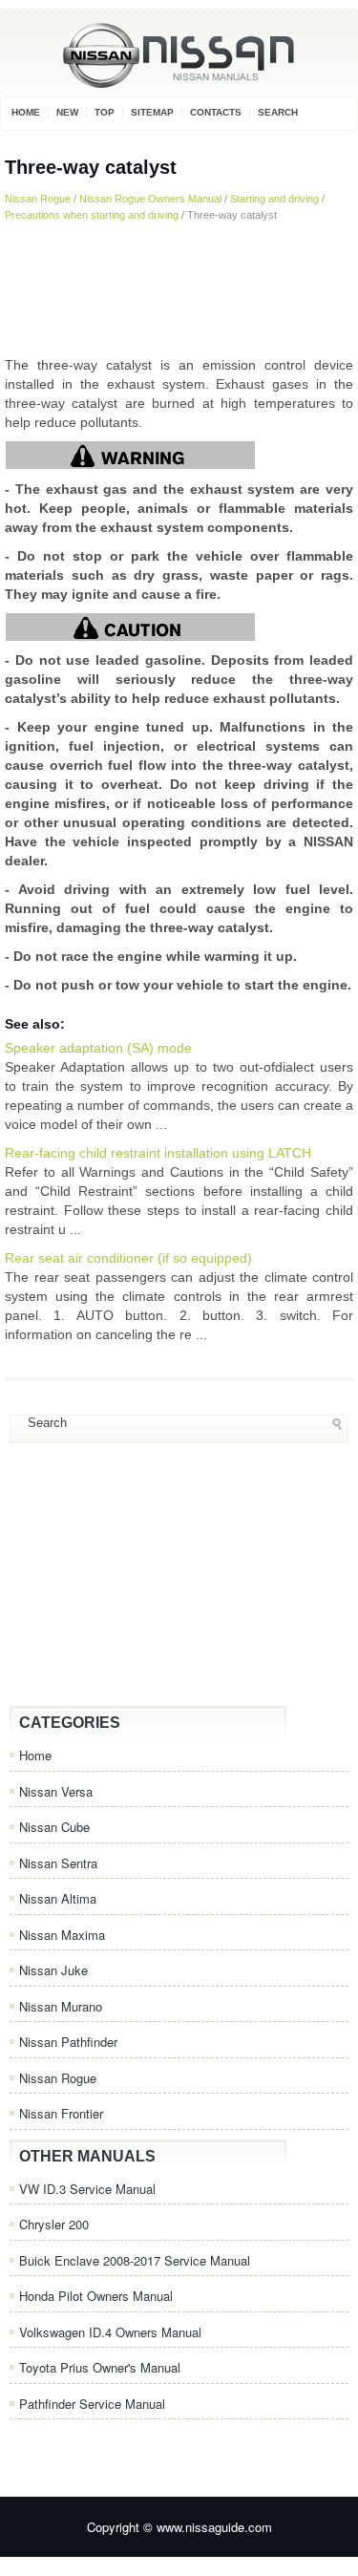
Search (278, 112)
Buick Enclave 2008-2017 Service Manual (135, 2260)
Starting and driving (274, 199)
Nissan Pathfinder (68, 2042)
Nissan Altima (58, 1898)
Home (26, 112)
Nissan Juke (53, 1970)
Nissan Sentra (58, 1863)
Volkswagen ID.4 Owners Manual (110, 2332)
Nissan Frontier (61, 2113)
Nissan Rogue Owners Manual (150, 199)
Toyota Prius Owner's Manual (100, 2367)
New (67, 112)
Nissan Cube (54, 1827)
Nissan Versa (56, 1791)
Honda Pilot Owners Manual (96, 2296)
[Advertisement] (179, 288)
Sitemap (152, 112)
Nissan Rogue (38, 199)
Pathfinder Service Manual (92, 2404)
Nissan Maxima (62, 1935)
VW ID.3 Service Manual (87, 2189)
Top (105, 112)
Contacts (216, 112)
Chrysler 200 (54, 2224)
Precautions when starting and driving (92, 215)
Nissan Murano (61, 2006)
